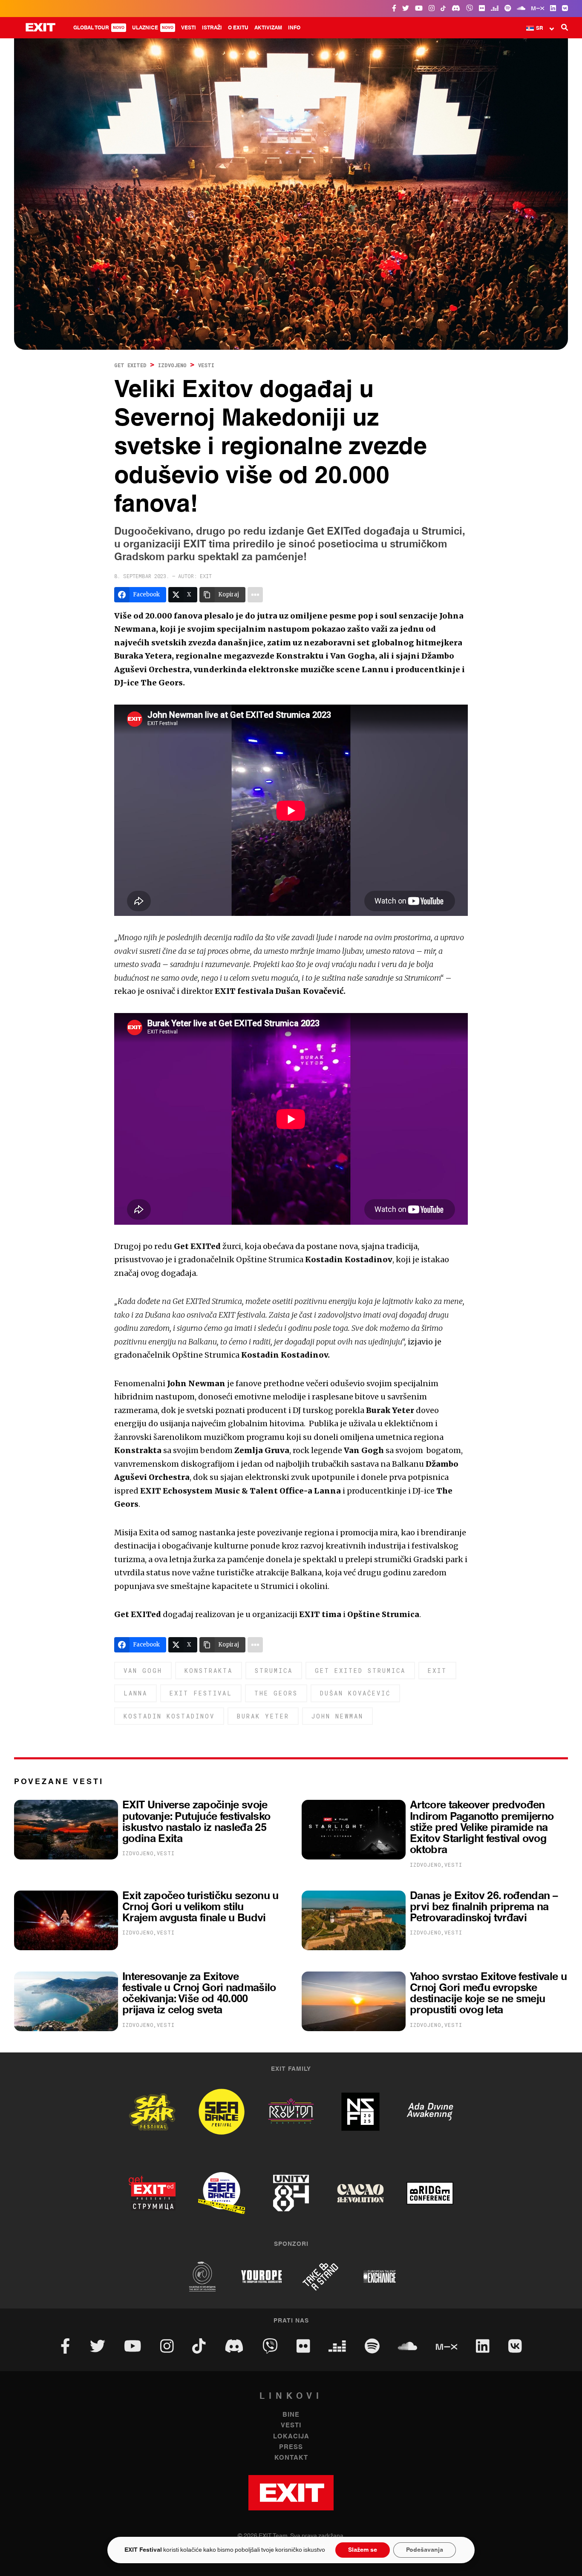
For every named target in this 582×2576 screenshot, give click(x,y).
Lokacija (291, 2436)
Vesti (189, 28)
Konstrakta (209, 1671)
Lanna (135, 1693)
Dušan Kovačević (355, 1693)
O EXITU (238, 28)
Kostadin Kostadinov (169, 1716)
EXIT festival (201, 1693)
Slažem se (363, 2550)
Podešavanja (425, 2550)
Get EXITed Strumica (360, 1671)
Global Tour (99, 28)
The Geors (276, 1693)
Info (294, 28)
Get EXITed (130, 365)
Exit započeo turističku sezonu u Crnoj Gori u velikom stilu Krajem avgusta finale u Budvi (200, 1907)
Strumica (274, 1671)
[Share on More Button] (255, 595)
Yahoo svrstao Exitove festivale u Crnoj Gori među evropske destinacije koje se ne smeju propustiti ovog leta (488, 1994)
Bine (291, 2415)
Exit (437, 1671)
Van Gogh (143, 1671)
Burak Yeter (263, 1716)
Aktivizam (268, 28)
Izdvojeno (172, 365)
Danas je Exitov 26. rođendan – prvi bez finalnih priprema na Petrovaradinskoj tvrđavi (484, 1907)
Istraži (212, 28)
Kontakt (291, 2458)
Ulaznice (153, 28)
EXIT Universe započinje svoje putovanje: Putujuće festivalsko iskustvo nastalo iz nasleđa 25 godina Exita (196, 1822)
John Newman (337, 1716)
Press (291, 2447)
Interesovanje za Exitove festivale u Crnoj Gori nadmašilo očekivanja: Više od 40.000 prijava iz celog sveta (199, 1994)
